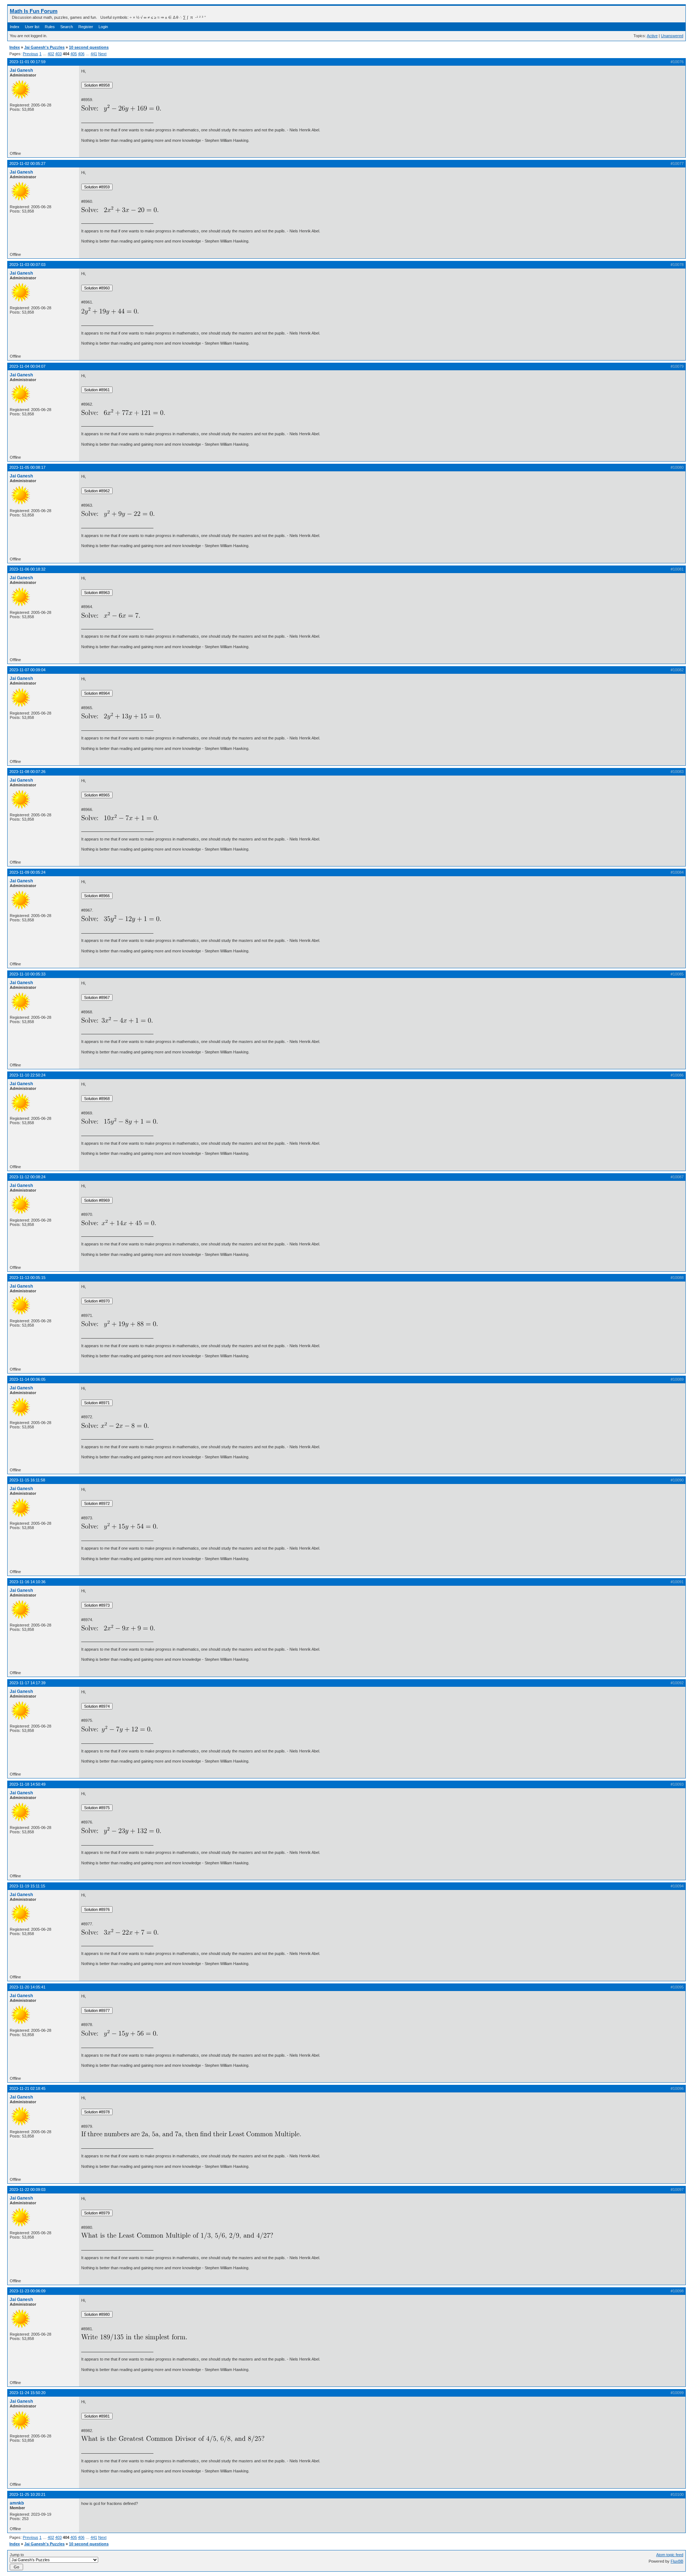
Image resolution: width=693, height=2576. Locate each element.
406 (81, 54)
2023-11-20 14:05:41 (27, 1987)
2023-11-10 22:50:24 (27, 1075)
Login (103, 27)
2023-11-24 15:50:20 (27, 2393)
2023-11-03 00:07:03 (27, 265)
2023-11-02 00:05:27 (27, 163)
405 (74, 54)
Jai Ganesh (21, 70)
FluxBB (677, 2561)
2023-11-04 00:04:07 (27, 366)
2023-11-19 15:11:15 (27, 1886)
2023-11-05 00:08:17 (27, 467)
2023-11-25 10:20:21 (27, 2494)
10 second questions (89, 47)
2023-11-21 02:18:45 (27, 2088)
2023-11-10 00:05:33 (27, 974)
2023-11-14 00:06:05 (27, 1379)
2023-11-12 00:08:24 (27, 1177)
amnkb (17, 2503)
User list (32, 27)
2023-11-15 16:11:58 (27, 1480)
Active (652, 36)
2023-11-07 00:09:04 (27, 670)
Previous (30, 54)
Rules (50, 27)
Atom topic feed (670, 2555)
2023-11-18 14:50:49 (27, 1784)
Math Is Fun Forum (34, 11)
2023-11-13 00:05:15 (27, 1278)
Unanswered (672, 36)
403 (58, 54)
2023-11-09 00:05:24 (27, 872)
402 (51, 54)
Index (15, 27)
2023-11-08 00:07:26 (27, 772)
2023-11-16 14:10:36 (27, 1582)
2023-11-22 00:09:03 (27, 2189)
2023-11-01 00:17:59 (27, 62)
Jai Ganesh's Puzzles (44, 47)
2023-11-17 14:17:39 (27, 1683)
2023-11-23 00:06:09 (27, 2291)
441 (94, 54)
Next (102, 54)
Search (67, 27)
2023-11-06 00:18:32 (27, 569)
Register (86, 27)
